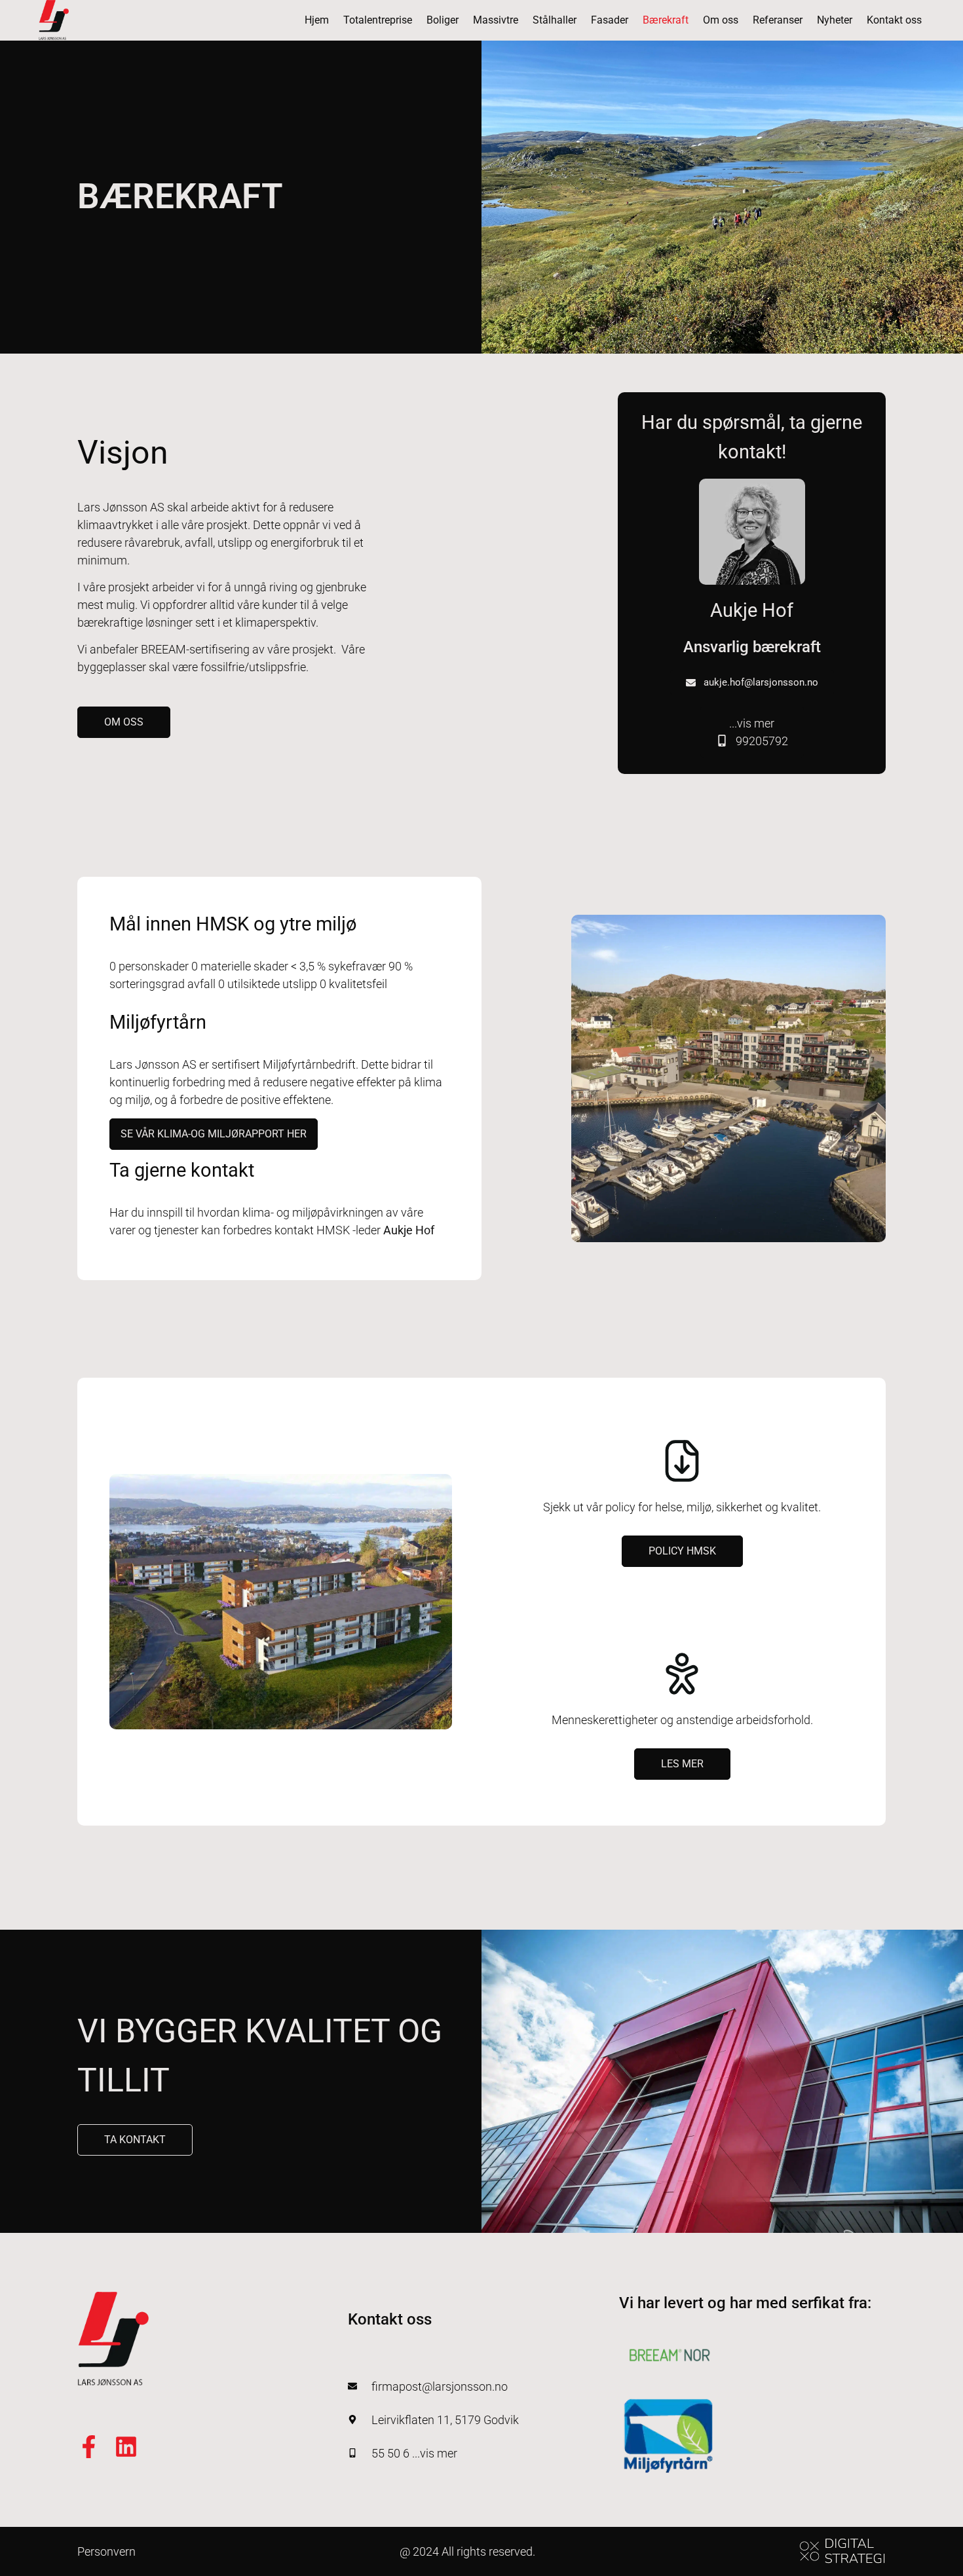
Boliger (443, 20)
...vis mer (759, 732)
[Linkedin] (126, 2447)
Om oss (721, 20)
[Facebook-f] (89, 2447)
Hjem (317, 20)
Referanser (778, 20)
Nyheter (835, 20)
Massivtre (496, 20)
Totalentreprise (378, 20)
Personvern (106, 2551)
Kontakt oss (894, 20)
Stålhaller (555, 20)
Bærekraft (666, 20)
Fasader (610, 20)
